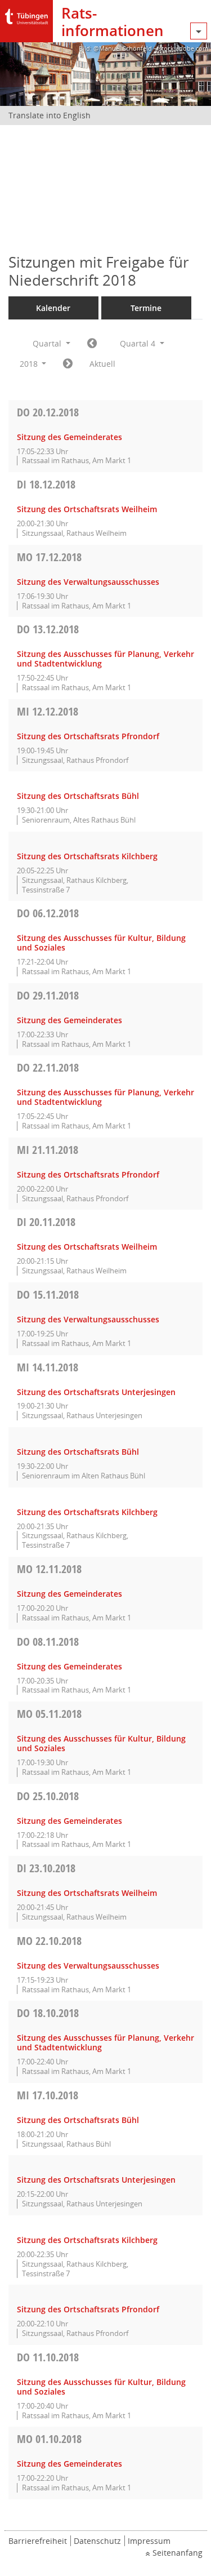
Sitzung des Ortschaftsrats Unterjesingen (96, 1392)
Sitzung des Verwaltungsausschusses (88, 582)
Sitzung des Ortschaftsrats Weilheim (87, 509)
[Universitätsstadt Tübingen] (26, 14)
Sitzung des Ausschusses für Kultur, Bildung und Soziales (101, 943)
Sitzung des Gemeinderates (69, 437)
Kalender (53, 308)
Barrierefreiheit (38, 2541)
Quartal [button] (48, 343)
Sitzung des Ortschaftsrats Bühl (78, 796)
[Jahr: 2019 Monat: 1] (68, 364)
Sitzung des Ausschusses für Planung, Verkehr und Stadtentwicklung (105, 659)
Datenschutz (97, 2541)
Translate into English (50, 115)
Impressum (149, 2541)
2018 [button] (30, 364)
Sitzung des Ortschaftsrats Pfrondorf (88, 736)
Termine (146, 308)
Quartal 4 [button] (139, 343)
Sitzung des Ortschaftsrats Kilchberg (87, 856)
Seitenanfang (178, 2553)
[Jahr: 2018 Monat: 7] (92, 344)
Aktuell (102, 364)
